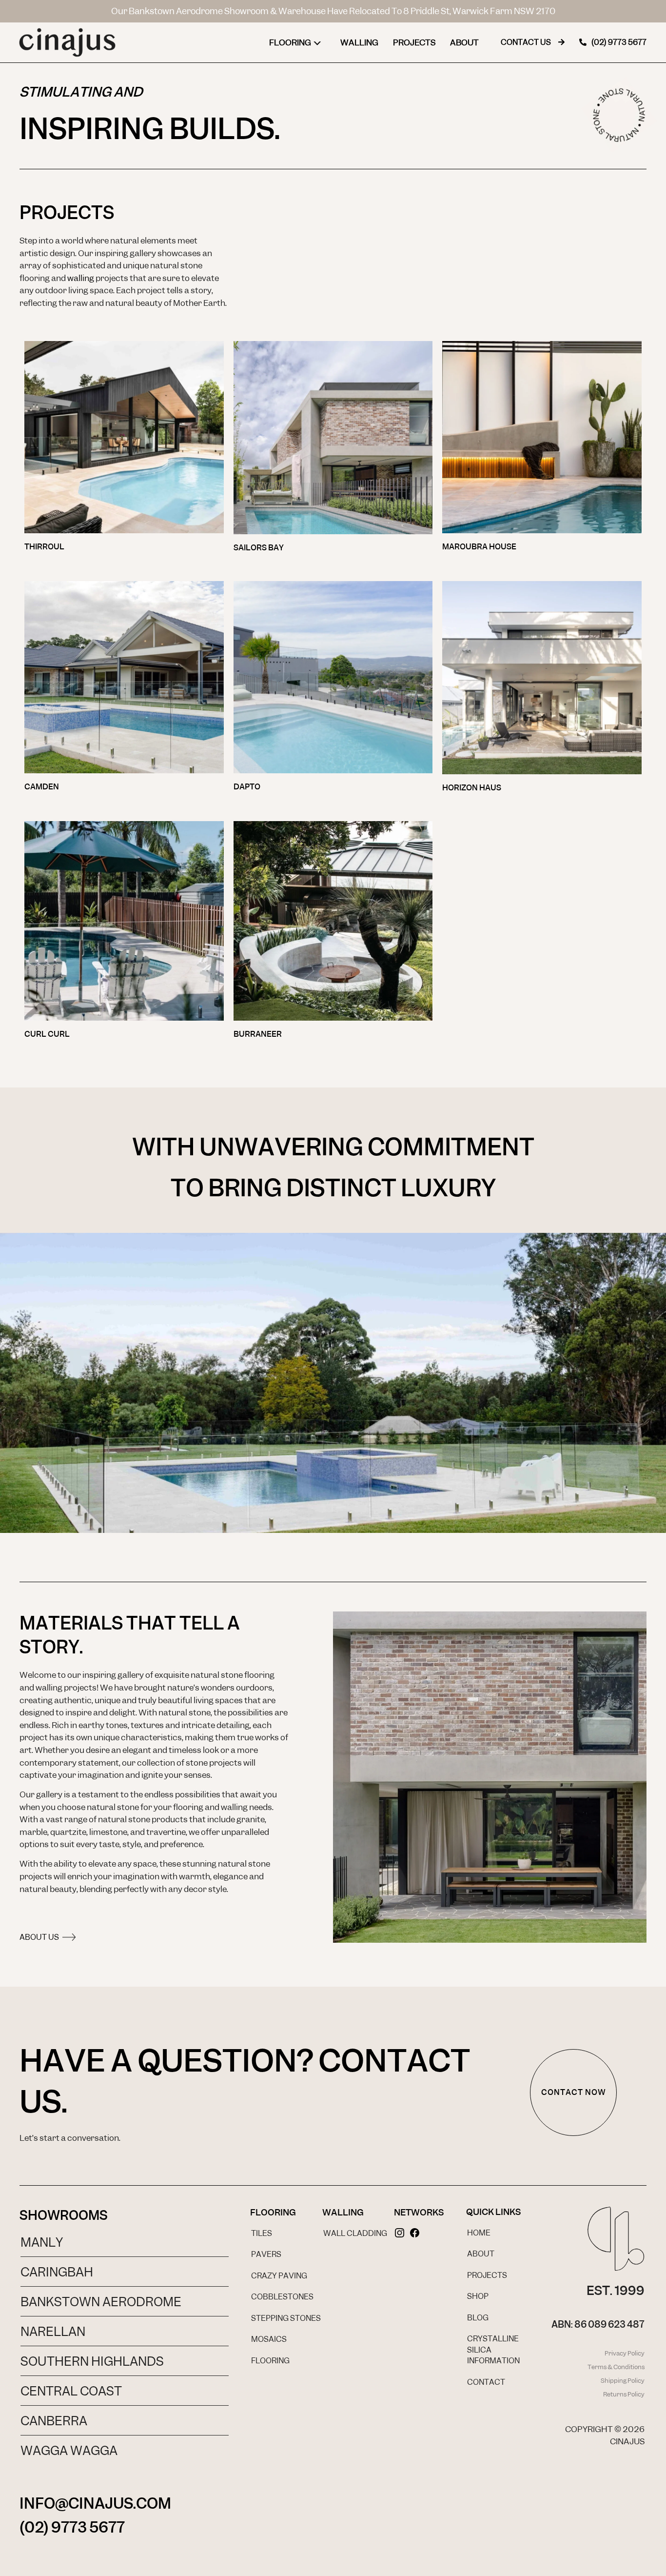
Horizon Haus (472, 788)
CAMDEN (42, 787)
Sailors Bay (259, 548)
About (464, 42)
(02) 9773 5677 (72, 2527)
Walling (359, 42)
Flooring (290, 42)
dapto (247, 787)
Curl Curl (47, 1034)
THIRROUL (44, 547)
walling (81, 278)
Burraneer (258, 1034)
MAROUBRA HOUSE (479, 547)
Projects (414, 42)
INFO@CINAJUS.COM (95, 2503)
